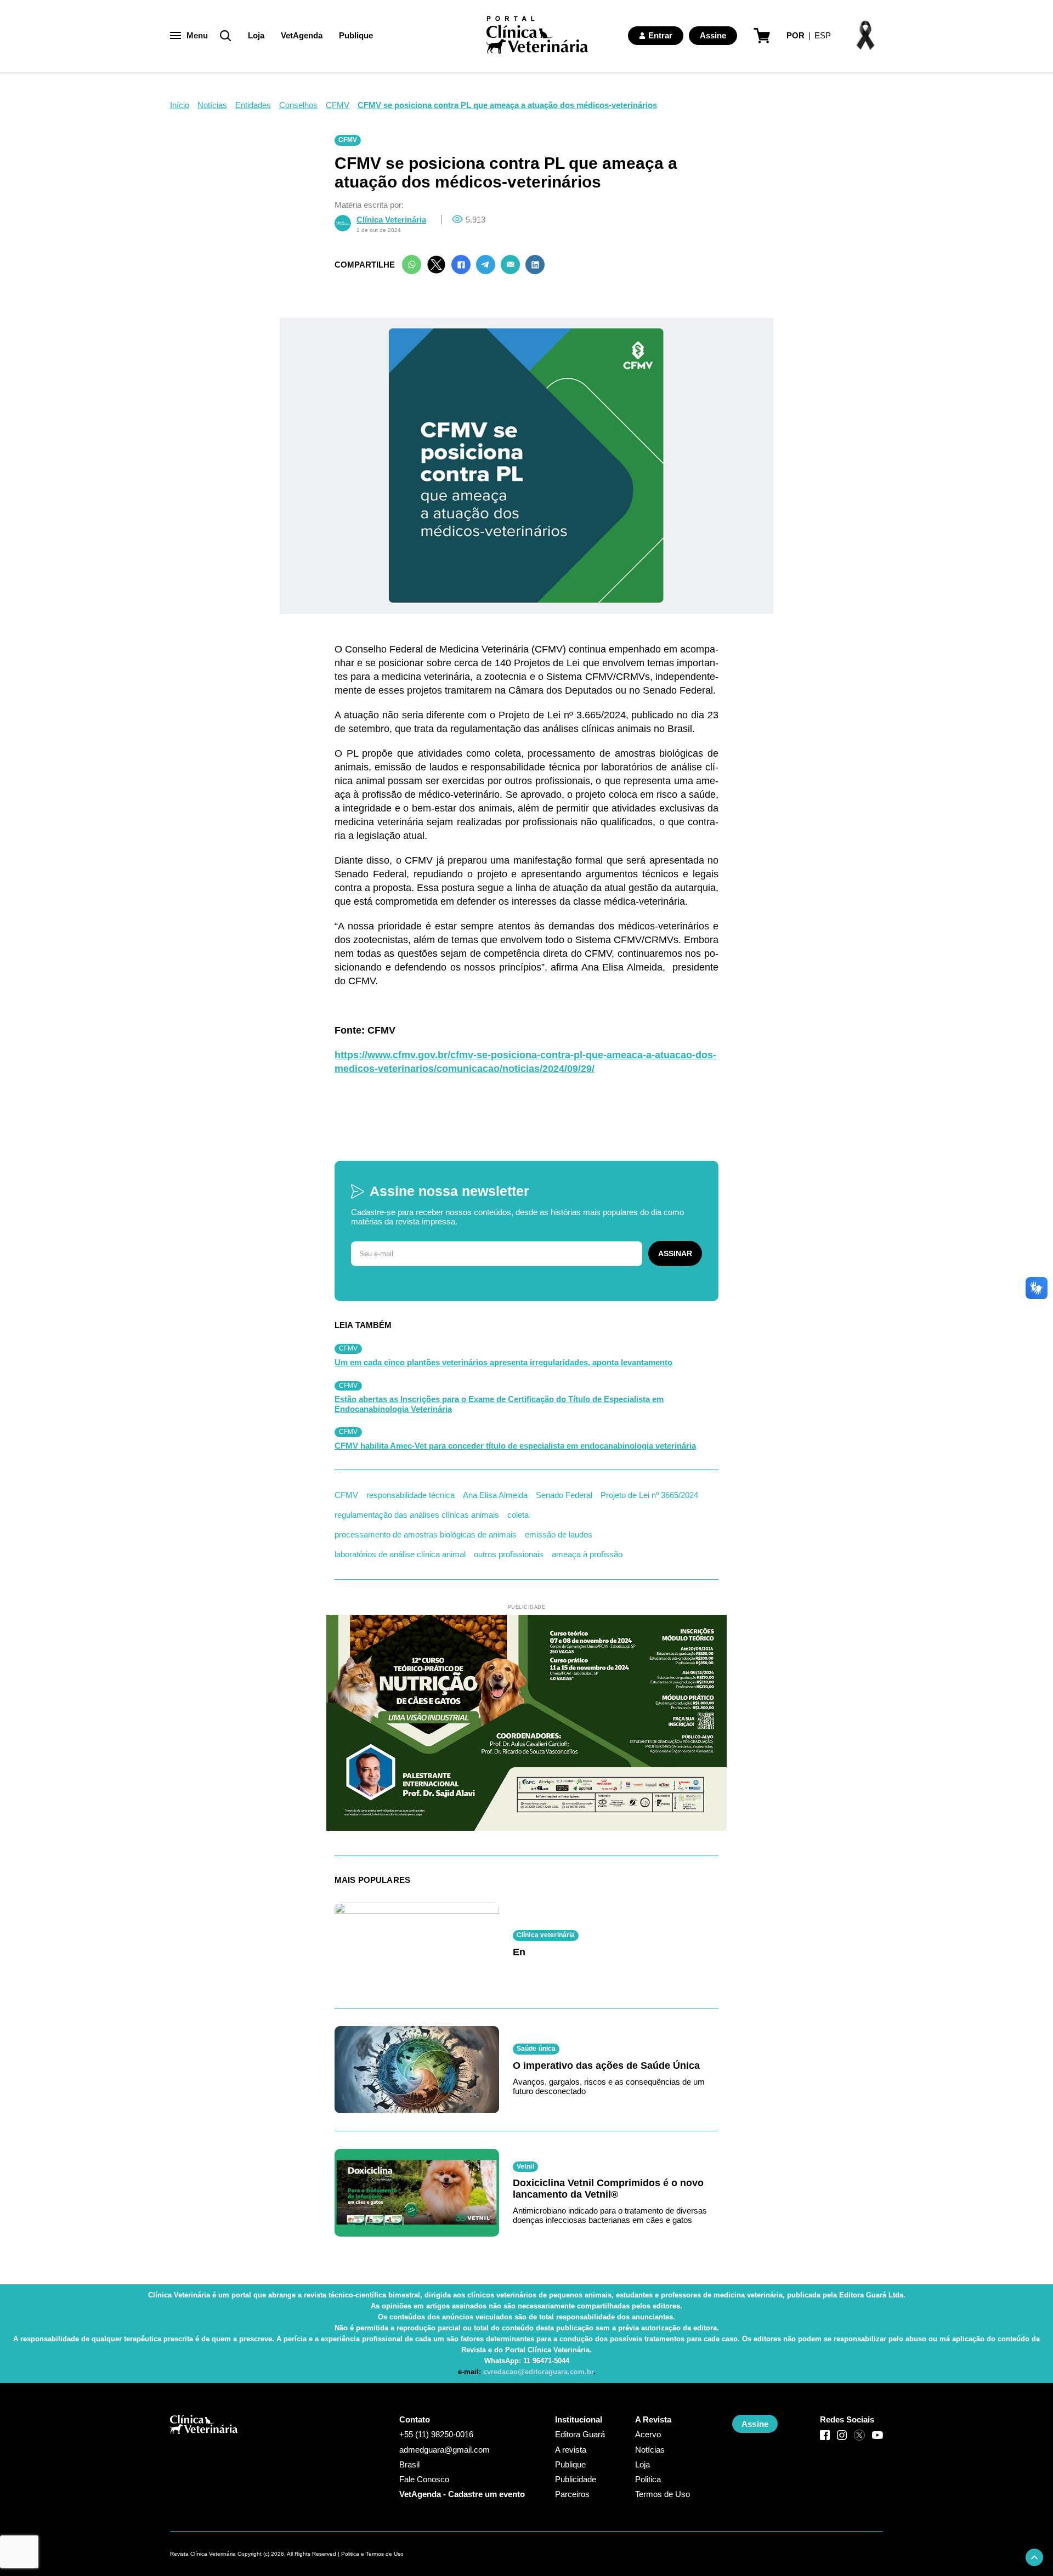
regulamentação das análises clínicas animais (417, 1515)
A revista (571, 2450)
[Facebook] (825, 2435)
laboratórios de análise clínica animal (400, 1554)
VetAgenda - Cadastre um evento (462, 2494)
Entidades (253, 105)
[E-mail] (510, 265)
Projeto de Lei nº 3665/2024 (649, 1495)
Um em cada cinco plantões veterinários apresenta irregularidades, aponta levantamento (503, 1362)
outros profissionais (509, 1554)
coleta (518, 1515)
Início (180, 105)
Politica (648, 2479)
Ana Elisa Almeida (495, 1495)
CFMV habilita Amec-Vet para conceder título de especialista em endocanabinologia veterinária (515, 1446)
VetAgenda (302, 35)
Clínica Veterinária (391, 220)
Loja (256, 35)
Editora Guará (580, 2434)
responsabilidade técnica (411, 1495)
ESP (823, 35)
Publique (356, 35)
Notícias (212, 105)
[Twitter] (436, 265)
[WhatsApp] (412, 265)
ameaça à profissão (587, 1554)
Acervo (648, 2434)
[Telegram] (486, 265)
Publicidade (576, 2479)
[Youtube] (877, 2435)
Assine (713, 35)
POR (796, 35)
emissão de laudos (559, 1534)
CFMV (338, 105)
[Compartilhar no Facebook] (461, 265)
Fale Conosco (424, 2479)
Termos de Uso (663, 2494)
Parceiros (572, 2494)
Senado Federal (564, 1495)
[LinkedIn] (535, 265)
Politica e (353, 2554)
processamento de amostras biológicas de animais (426, 1534)
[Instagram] (842, 2435)
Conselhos (298, 105)
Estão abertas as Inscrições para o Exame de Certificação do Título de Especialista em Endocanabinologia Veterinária (499, 1404)
